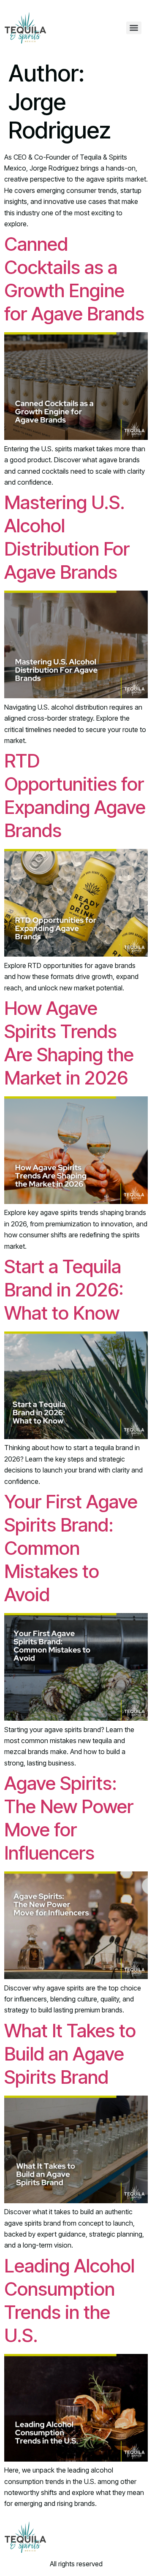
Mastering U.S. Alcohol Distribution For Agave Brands (67, 537)
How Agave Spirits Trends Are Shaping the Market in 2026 (69, 1043)
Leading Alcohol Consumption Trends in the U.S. (69, 2301)
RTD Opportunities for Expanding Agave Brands (75, 796)
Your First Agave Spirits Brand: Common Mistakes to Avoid (71, 1548)
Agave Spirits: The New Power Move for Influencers (69, 1818)
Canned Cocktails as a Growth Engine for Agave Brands (74, 279)
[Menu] (134, 28)
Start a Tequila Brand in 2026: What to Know (64, 1290)
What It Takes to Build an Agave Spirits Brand (70, 2054)
